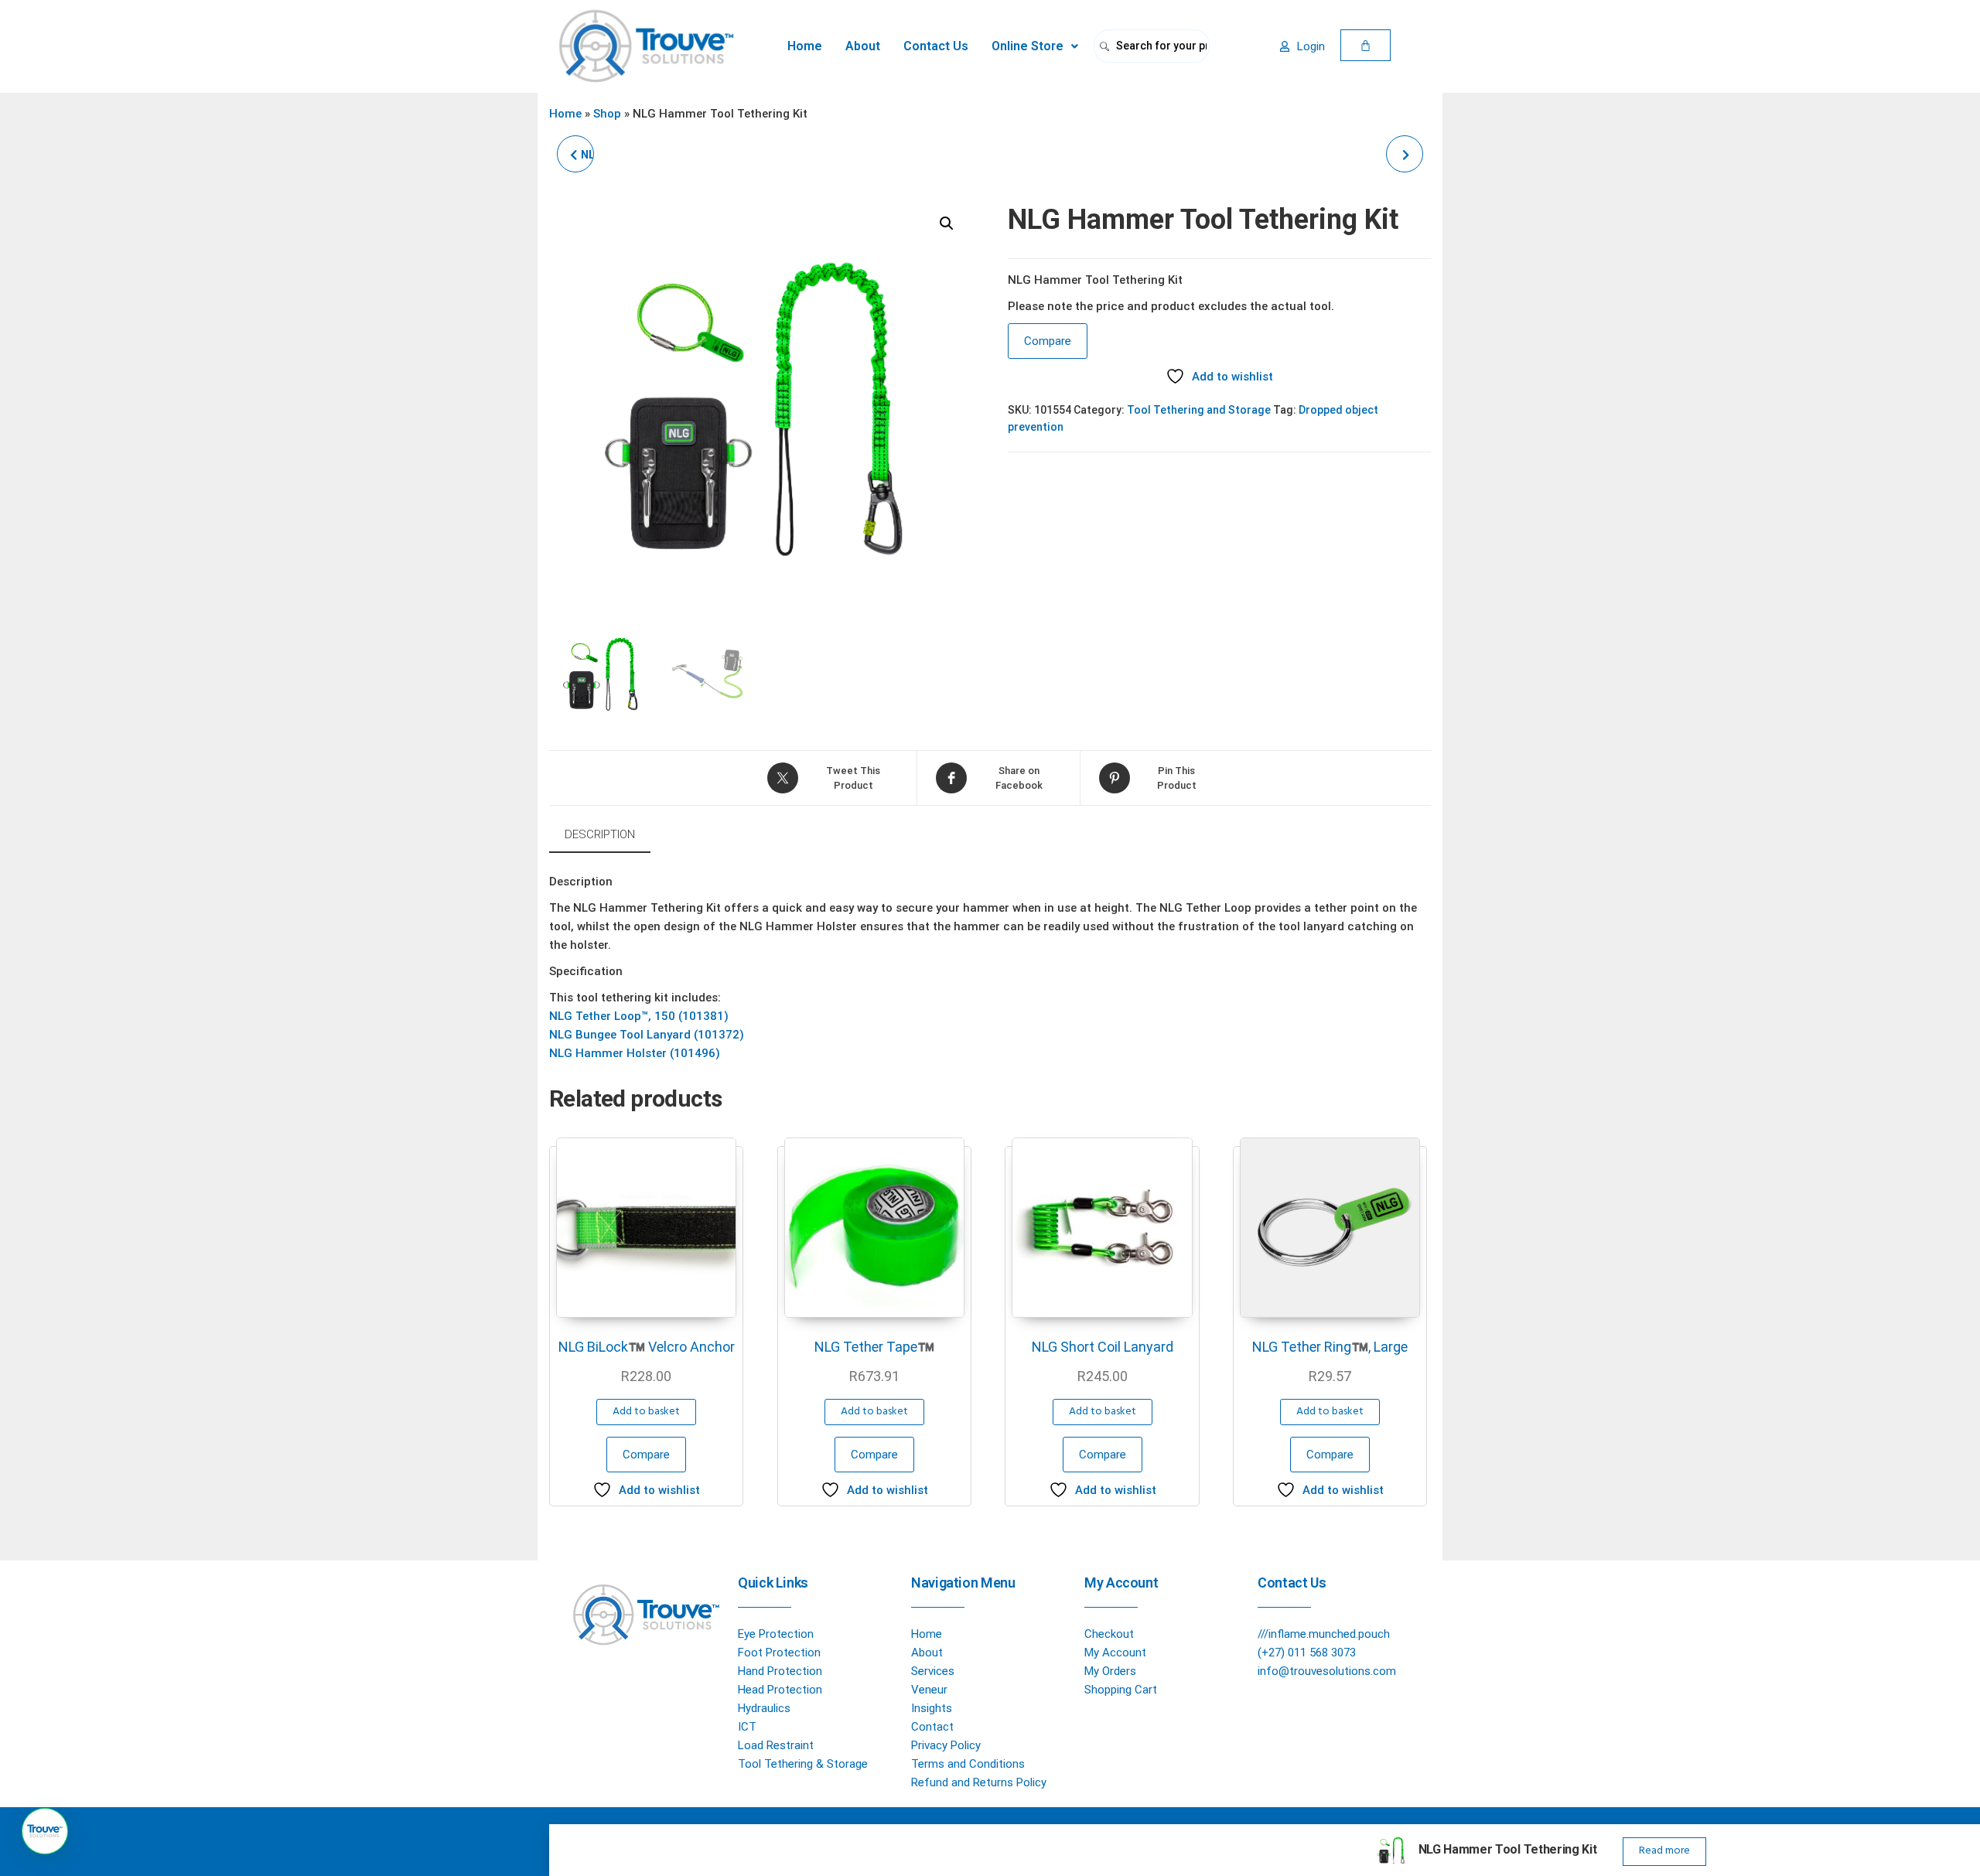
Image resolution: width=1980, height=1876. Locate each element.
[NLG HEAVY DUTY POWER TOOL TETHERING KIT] (1405, 154)
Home (805, 46)
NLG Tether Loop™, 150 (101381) (639, 1016)
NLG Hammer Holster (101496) (635, 1053)
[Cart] (1366, 45)
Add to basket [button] (646, 1412)
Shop (607, 114)
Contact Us (936, 46)
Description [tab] (600, 834)
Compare (1048, 341)
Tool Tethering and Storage (1199, 410)
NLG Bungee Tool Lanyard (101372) (647, 1035)
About (863, 46)
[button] (1035, 46)
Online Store (1028, 46)
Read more (1664, 1851)
